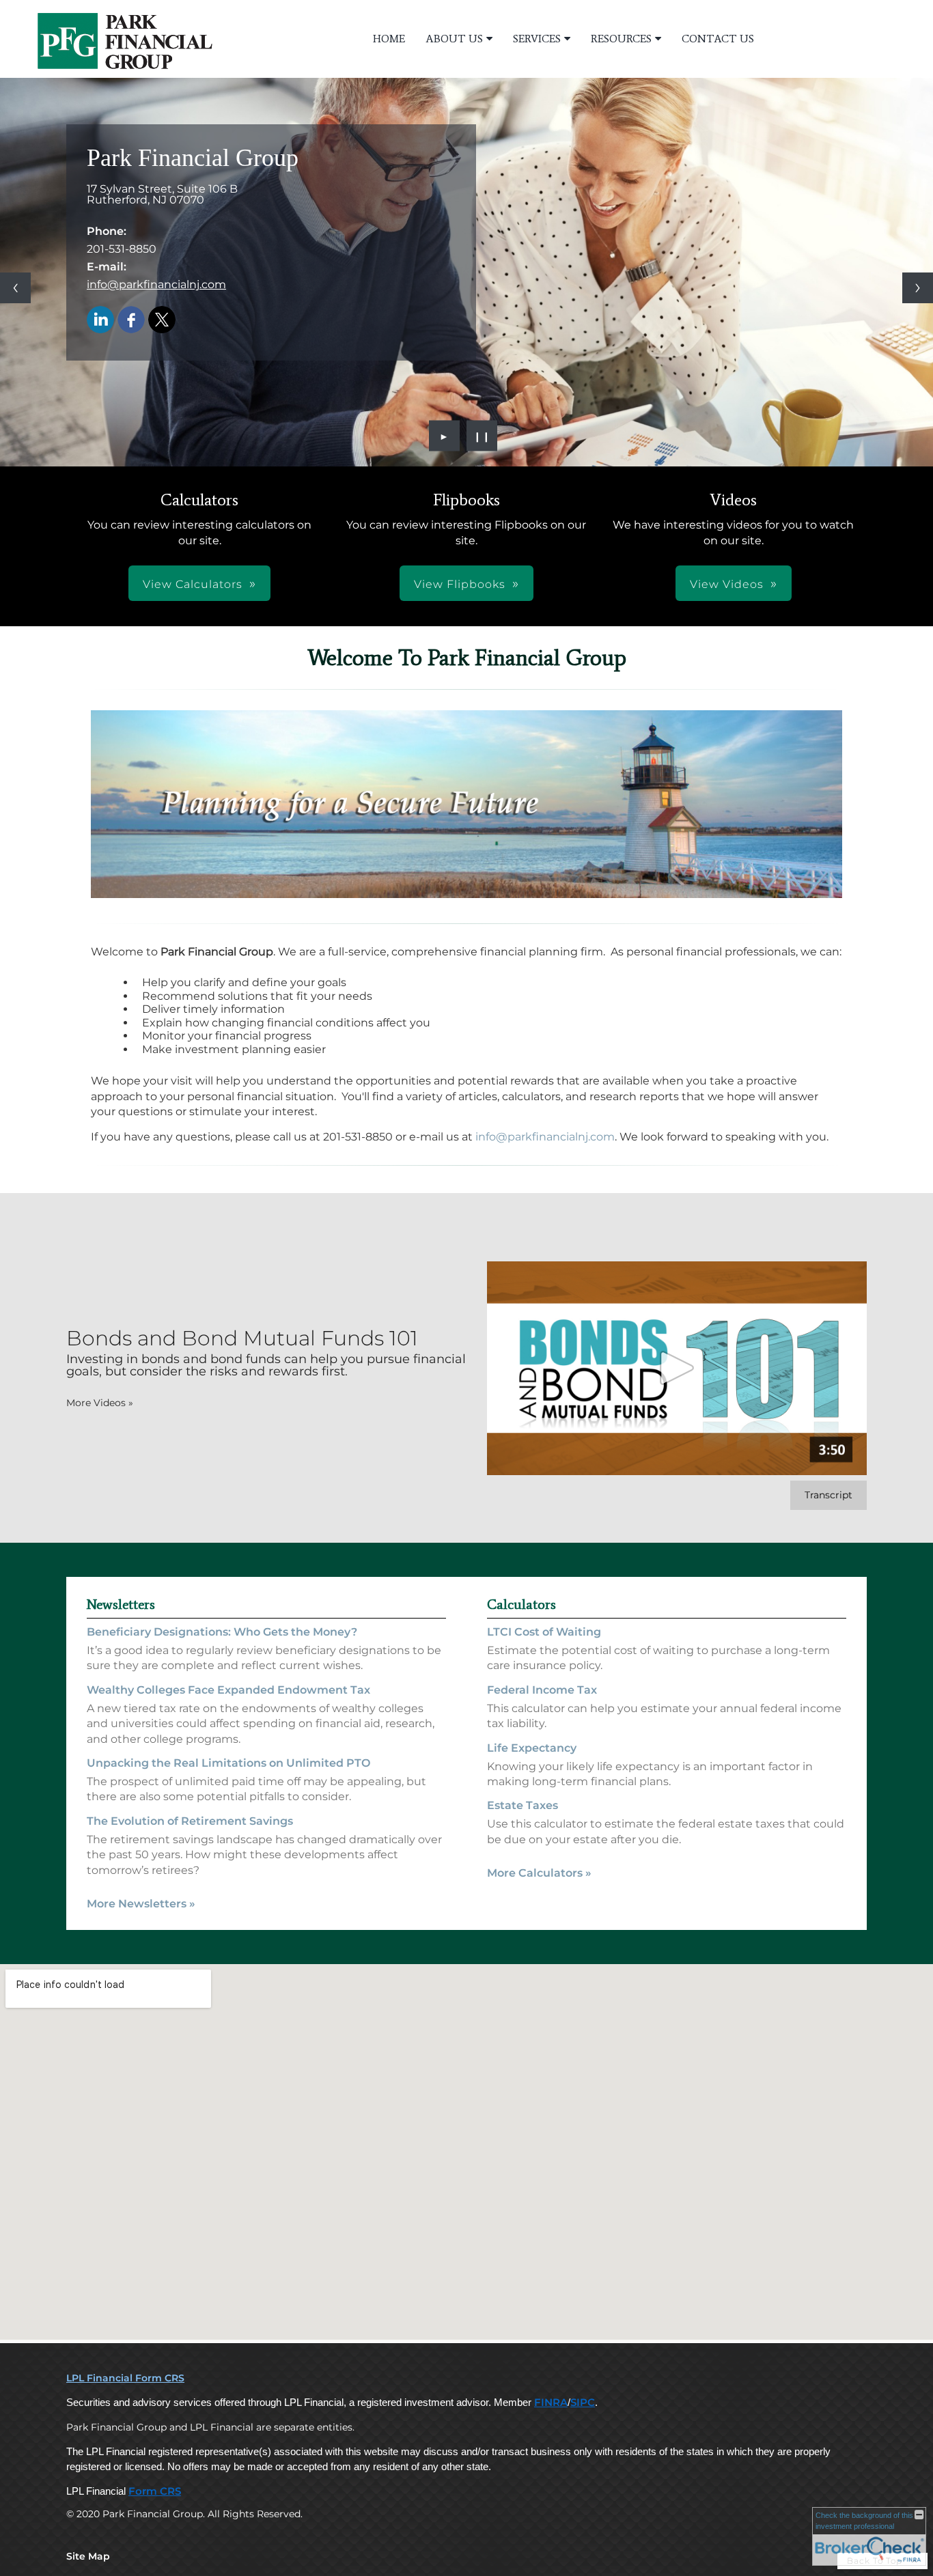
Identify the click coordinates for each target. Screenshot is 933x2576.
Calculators (521, 1604)
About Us (454, 39)
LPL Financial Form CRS (125, 2378)
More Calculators (539, 1873)
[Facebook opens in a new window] (131, 321)
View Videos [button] (727, 584)
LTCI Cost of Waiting (544, 1632)
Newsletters (121, 1604)
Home (389, 39)
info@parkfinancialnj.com (156, 284)
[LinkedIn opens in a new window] (100, 321)
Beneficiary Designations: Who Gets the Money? (222, 1632)
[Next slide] (918, 288)
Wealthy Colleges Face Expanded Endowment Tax (228, 1690)
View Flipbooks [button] (460, 584)
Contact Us (718, 39)
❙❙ (482, 436)
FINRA (551, 2403)
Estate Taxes (523, 1805)
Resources (621, 39)
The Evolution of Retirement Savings (190, 1821)
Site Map (88, 2556)
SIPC (583, 2403)
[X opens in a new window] (162, 321)
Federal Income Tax (542, 1690)
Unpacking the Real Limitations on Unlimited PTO (228, 1763)
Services (537, 39)
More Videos (100, 1403)
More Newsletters (141, 1904)
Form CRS (155, 2491)
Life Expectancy (532, 1748)
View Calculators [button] (193, 584)
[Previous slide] (15, 288)
